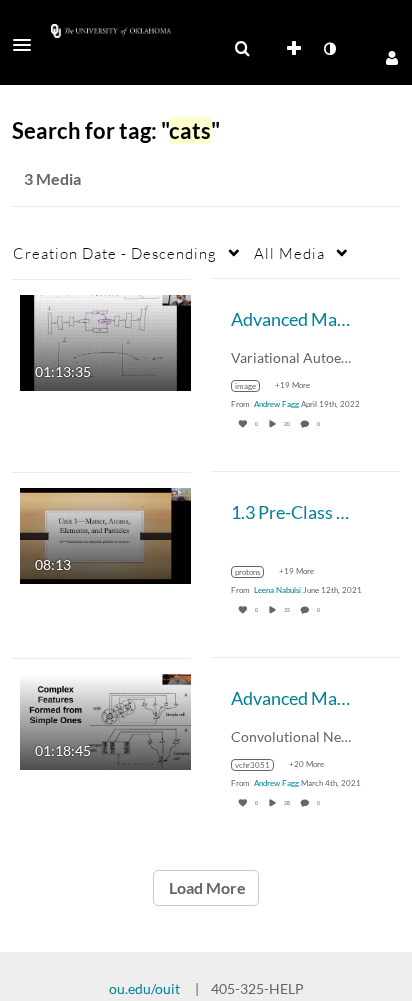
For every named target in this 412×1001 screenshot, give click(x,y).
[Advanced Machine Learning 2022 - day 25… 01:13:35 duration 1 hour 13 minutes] (105, 340)
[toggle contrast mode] (329, 49)
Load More (206, 887)
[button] (28, 45)
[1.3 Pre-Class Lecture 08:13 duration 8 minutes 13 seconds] (105, 533)
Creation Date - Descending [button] (115, 253)
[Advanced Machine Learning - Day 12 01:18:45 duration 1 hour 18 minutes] (105, 719)
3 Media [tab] (52, 178)
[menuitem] (242, 49)
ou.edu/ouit (144, 988)
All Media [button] (289, 253)
